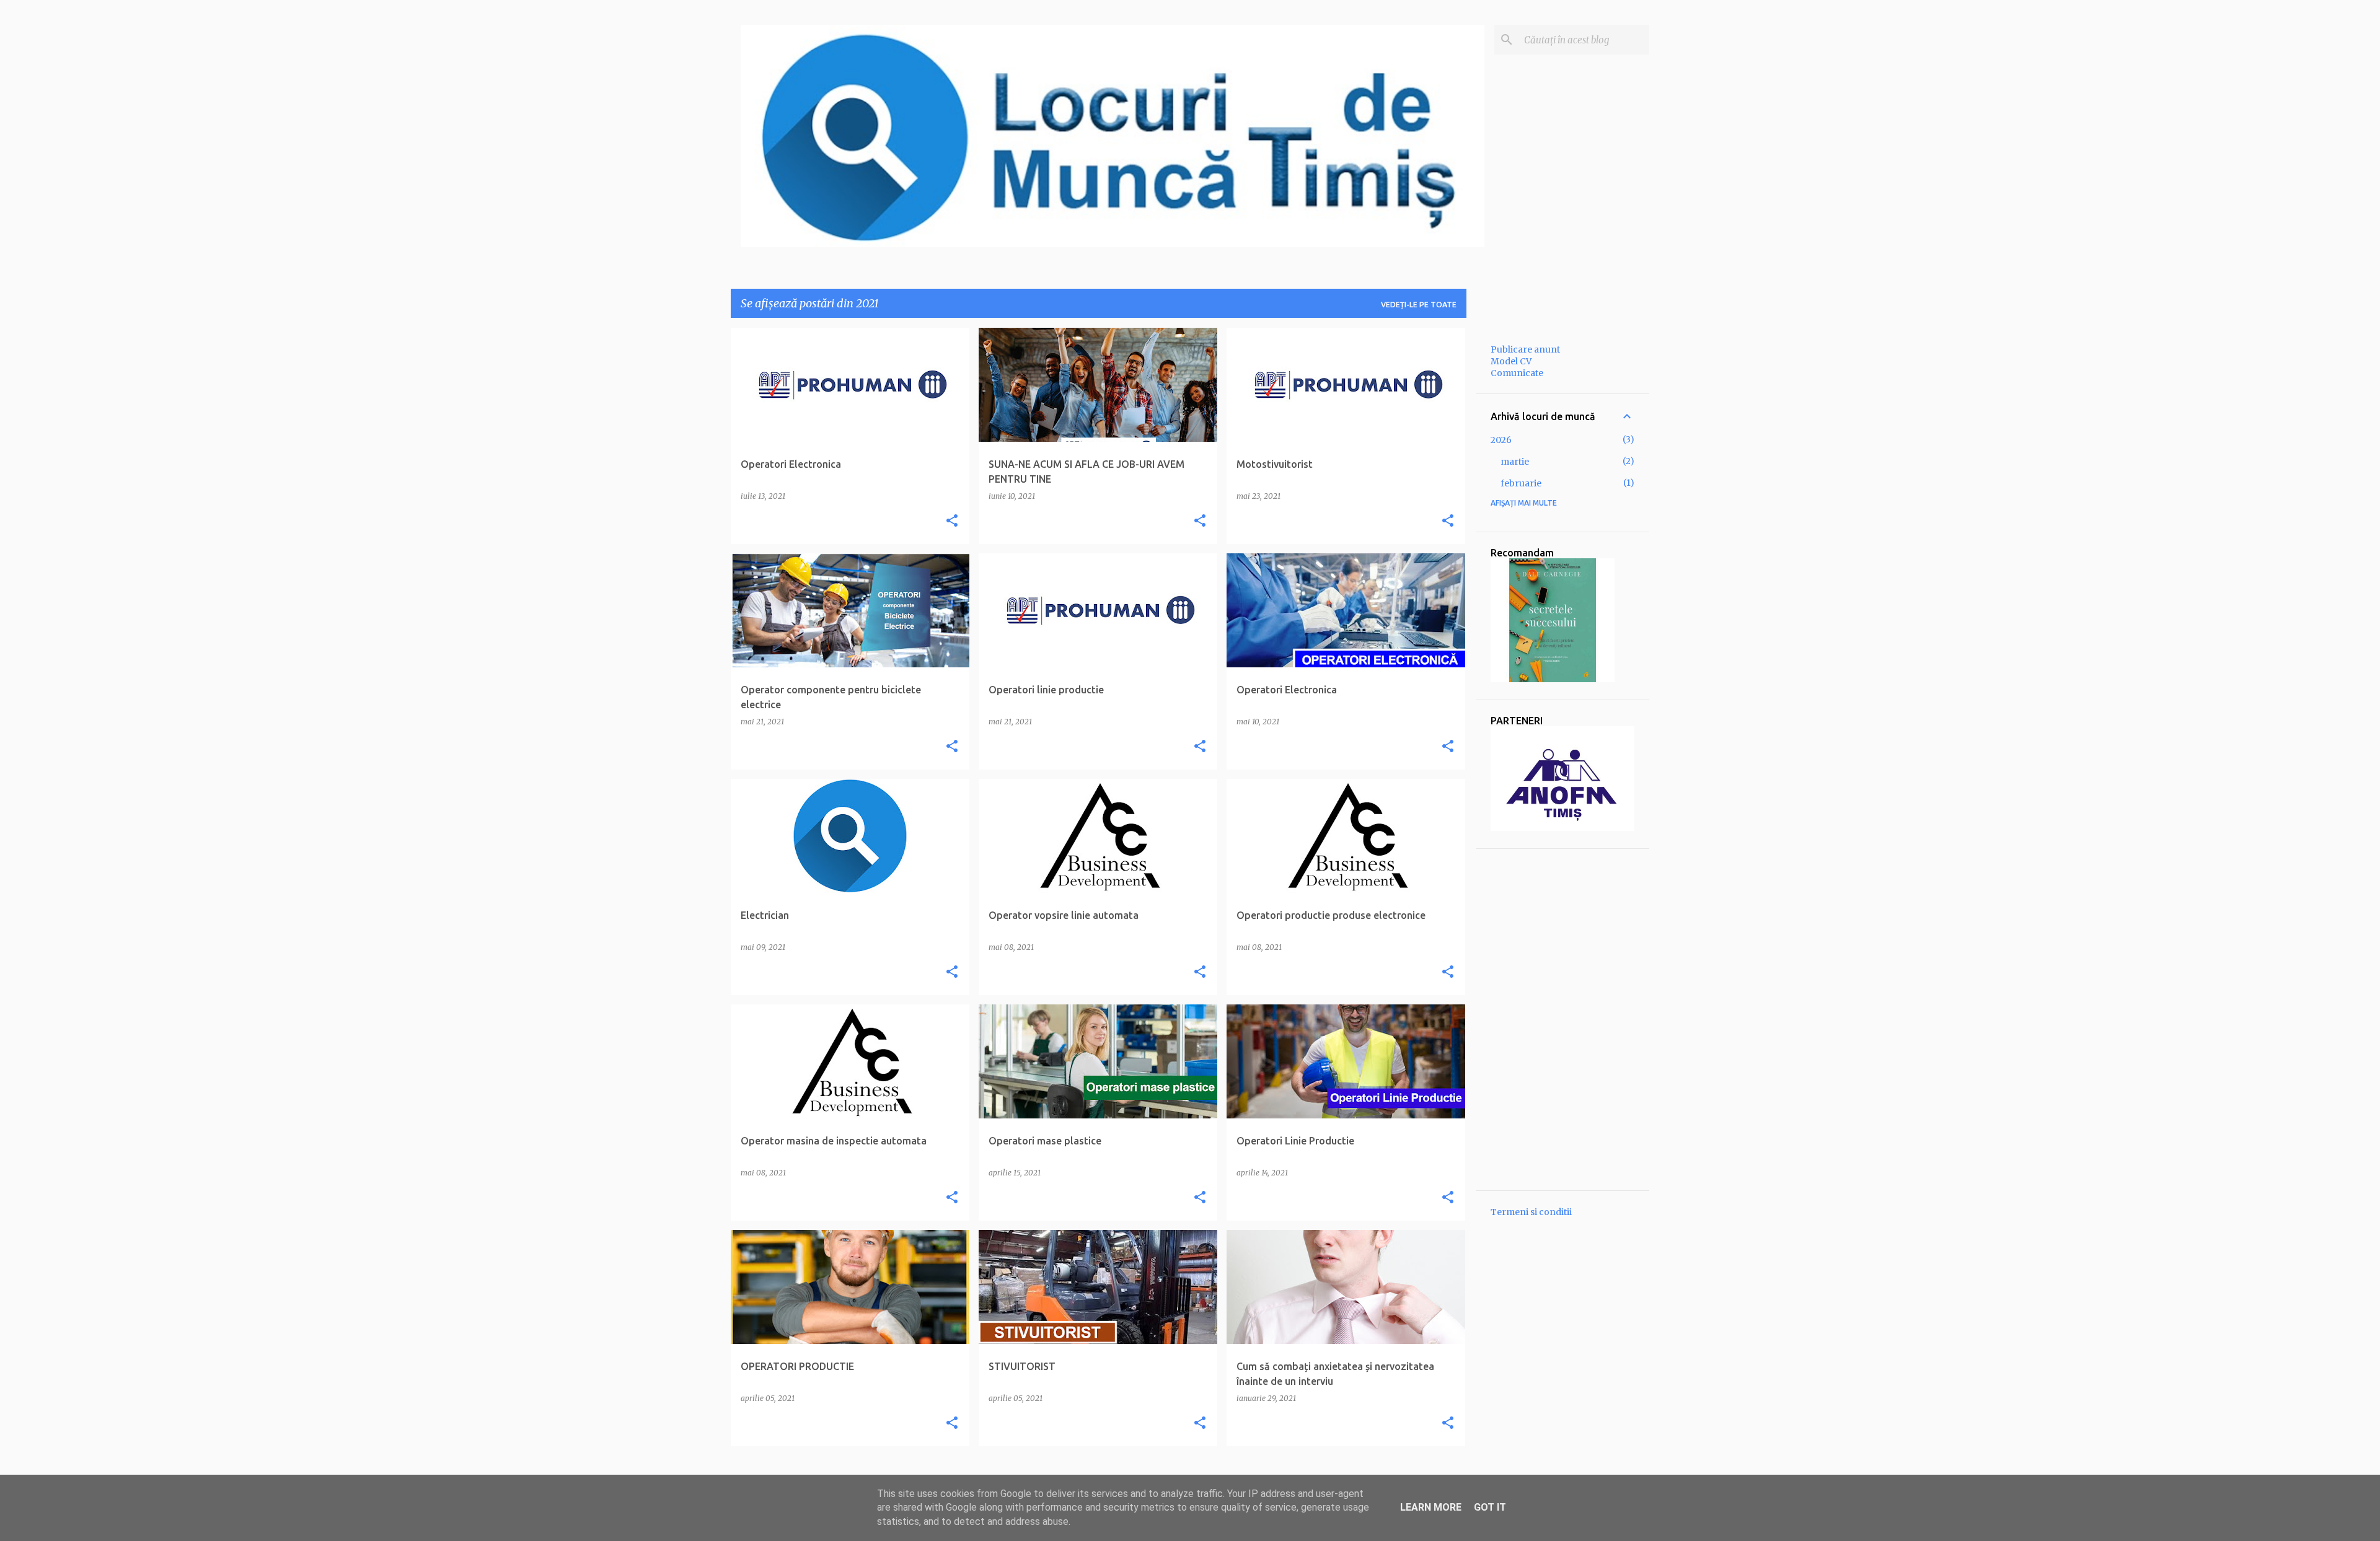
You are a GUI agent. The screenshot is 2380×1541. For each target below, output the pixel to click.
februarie (1521, 483)
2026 (1501, 440)
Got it (1490, 1507)
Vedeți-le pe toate (1419, 305)
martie (1515, 462)
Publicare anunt (1525, 349)
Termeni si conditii (1531, 1212)
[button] (952, 521)
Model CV (1511, 361)
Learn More (1431, 1507)
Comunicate (1517, 373)
